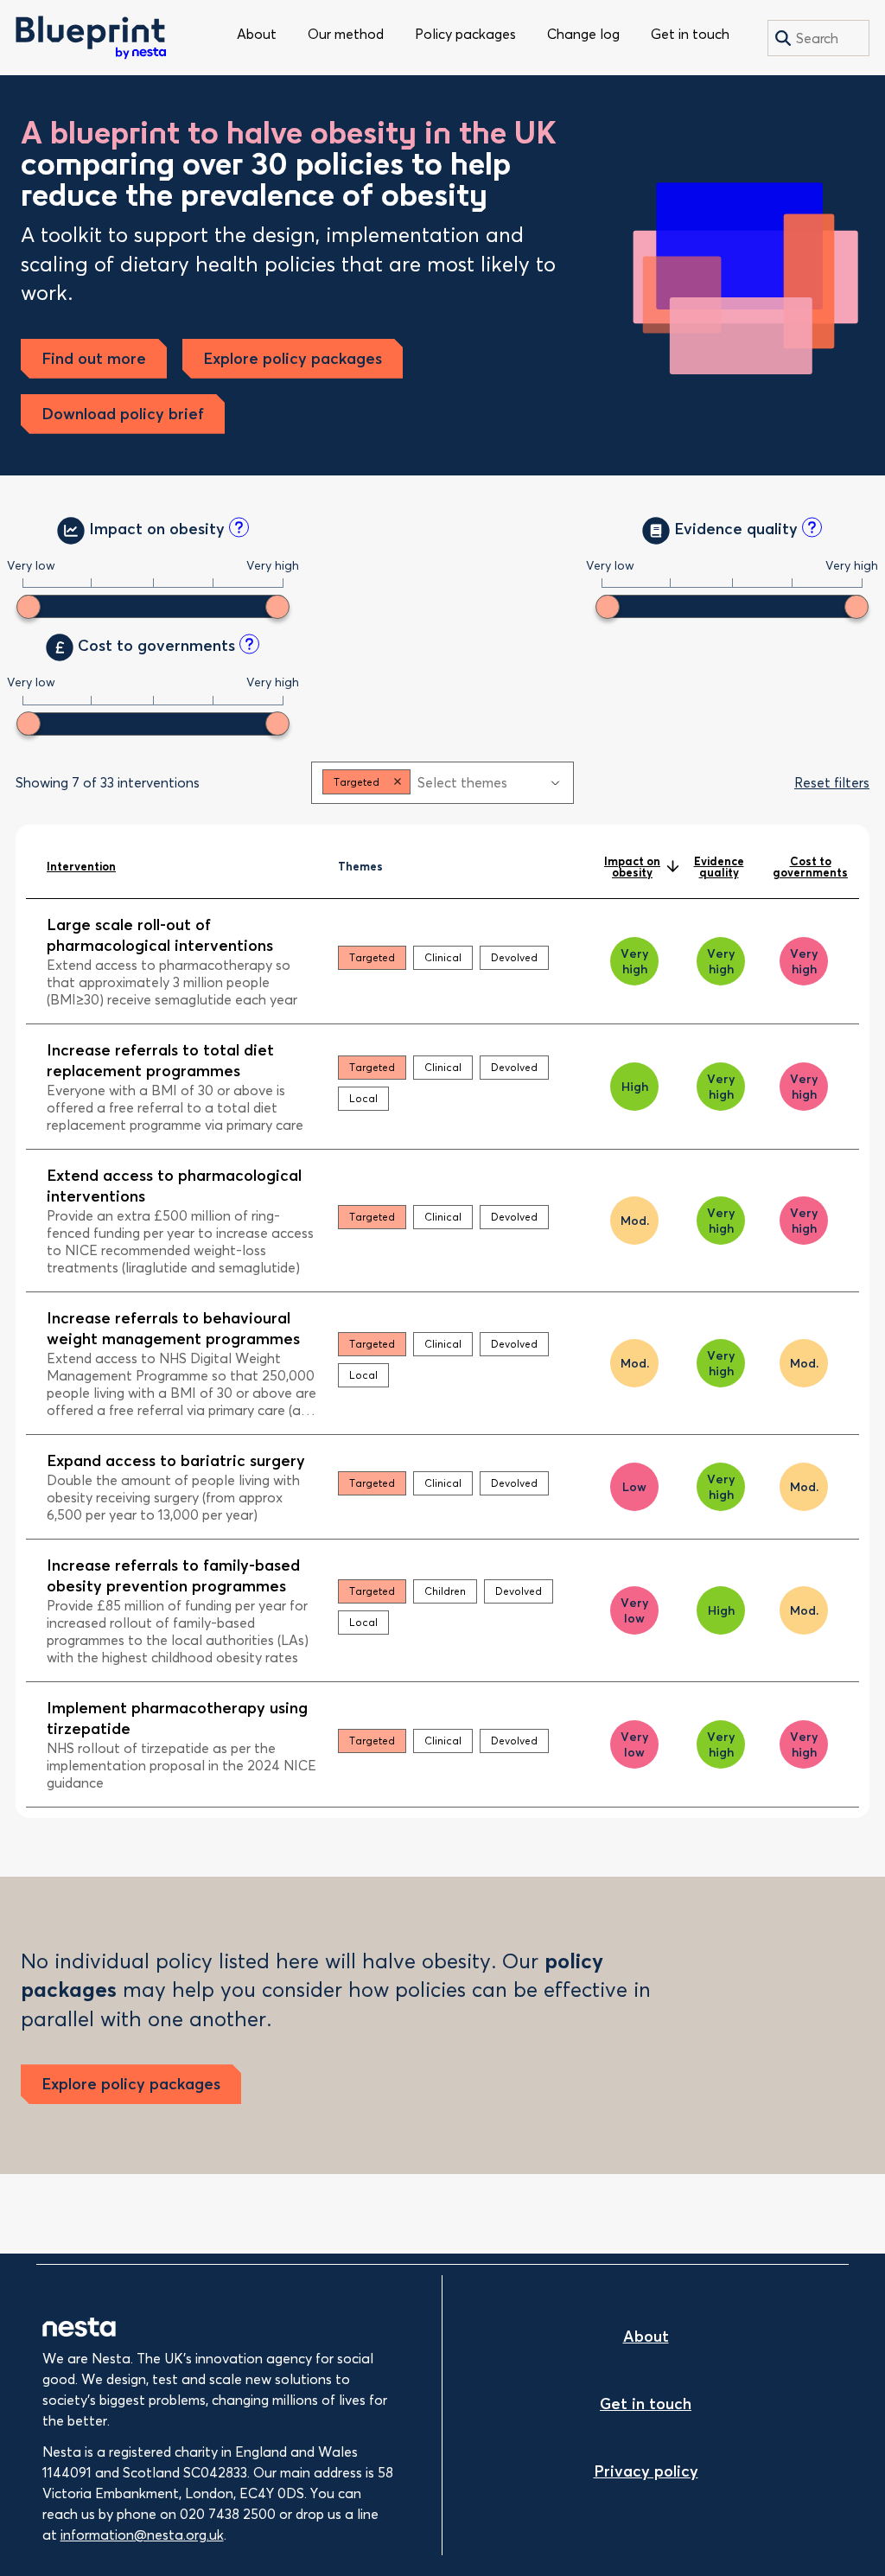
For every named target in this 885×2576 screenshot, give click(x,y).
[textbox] (478, 782)
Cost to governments (810, 867)
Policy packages (465, 34)
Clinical (443, 957)
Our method (346, 34)
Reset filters (832, 782)
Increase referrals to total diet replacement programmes (160, 1060)
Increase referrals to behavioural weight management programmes (173, 1328)
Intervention (81, 866)
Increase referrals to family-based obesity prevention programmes (173, 1575)
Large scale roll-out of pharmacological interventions (160, 935)
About (257, 34)
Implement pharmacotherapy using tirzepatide (177, 1718)
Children (445, 1591)
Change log (583, 34)
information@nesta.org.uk (142, 2535)
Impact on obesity (632, 867)
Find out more (94, 358)
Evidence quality (719, 867)
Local (363, 1098)
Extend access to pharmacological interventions (174, 1186)
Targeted (372, 957)
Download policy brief (123, 414)
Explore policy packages (293, 358)
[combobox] (442, 783)
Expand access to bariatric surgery (176, 1460)
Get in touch (690, 34)
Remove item (398, 782)
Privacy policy (646, 2471)
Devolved (514, 957)
